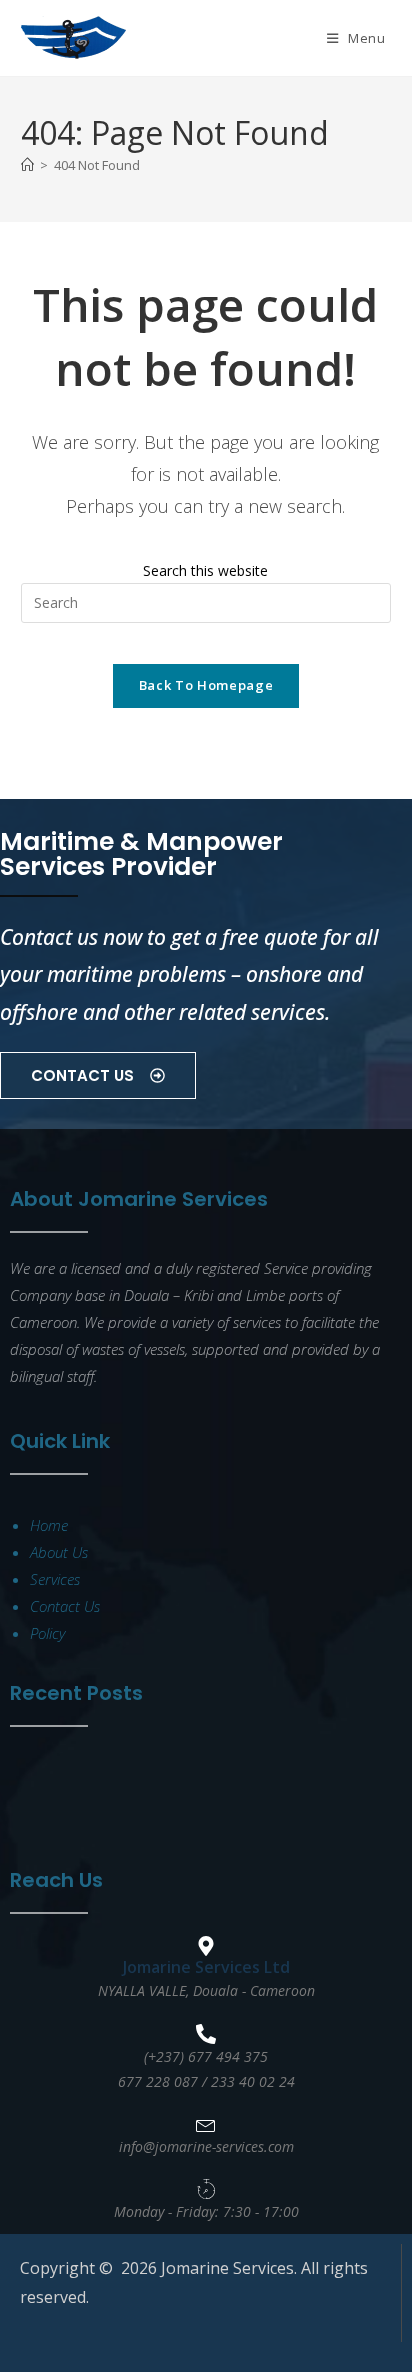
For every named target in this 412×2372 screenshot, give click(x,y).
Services (55, 1579)
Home (49, 1525)
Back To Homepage (206, 685)
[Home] (27, 165)
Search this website (205, 570)
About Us (59, 1552)
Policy (47, 1633)
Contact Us (65, 1606)
